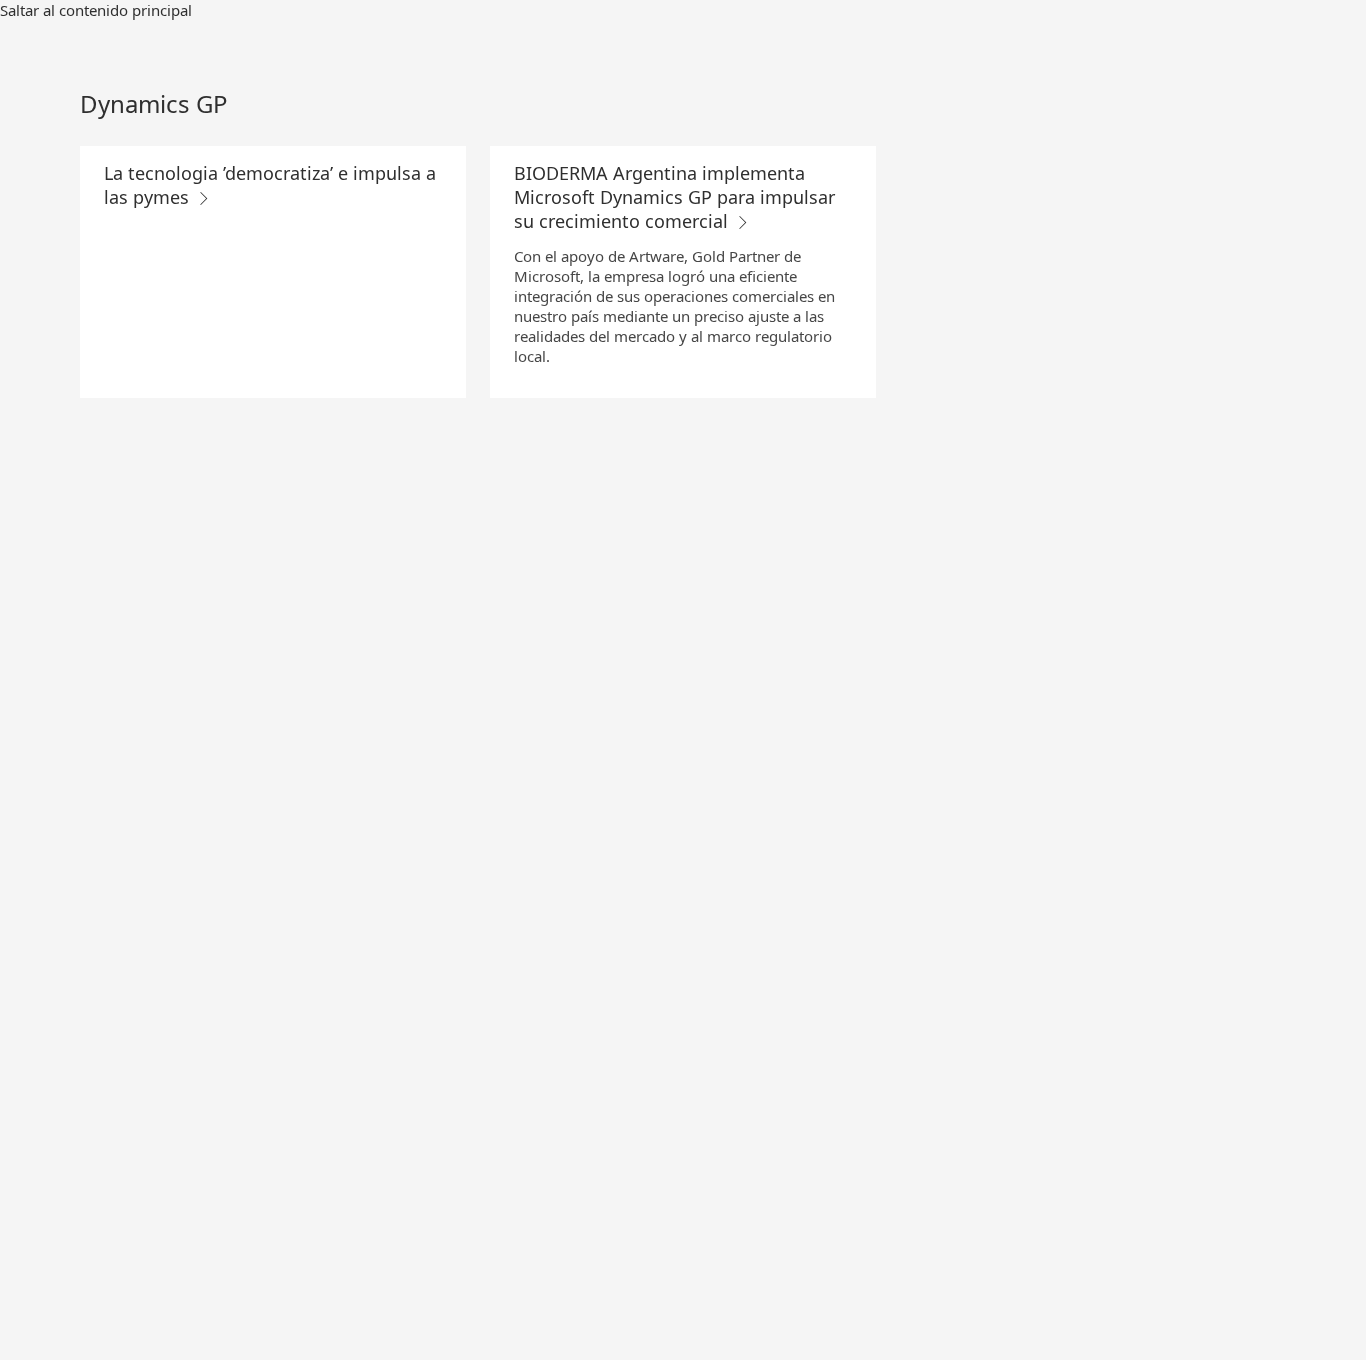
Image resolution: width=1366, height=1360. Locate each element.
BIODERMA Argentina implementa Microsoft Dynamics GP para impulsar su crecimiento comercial (674, 197)
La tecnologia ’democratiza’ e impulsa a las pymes (270, 185)
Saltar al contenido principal (96, 10)
